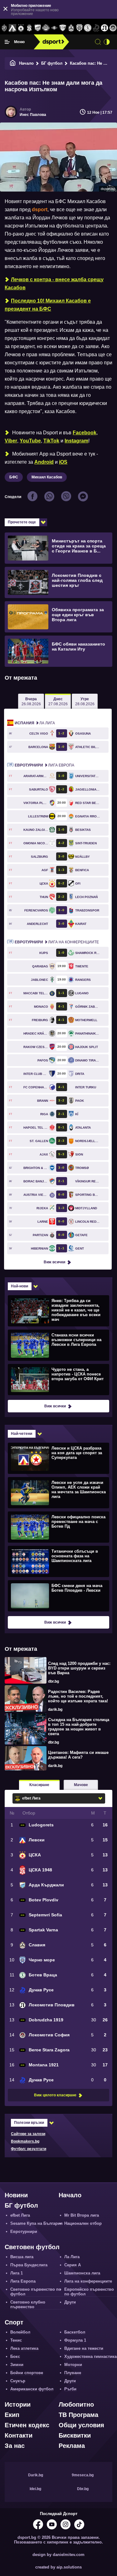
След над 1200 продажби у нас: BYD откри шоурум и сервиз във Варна (79, 1668)
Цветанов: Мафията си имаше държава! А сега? (78, 1755)
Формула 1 (75, 2340)
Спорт (14, 2322)
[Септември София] (54, 28)
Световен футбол (32, 2247)
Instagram (76, 441)
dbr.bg (54, 1681)
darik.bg (55, 1710)
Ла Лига (35, 723)
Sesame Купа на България (37, 2223)
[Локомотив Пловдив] (104, 28)
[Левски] (13, 28)
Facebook (85, 433)
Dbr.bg (83, 2489)
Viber (11, 441)
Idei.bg (35, 2489)
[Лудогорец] (4, 28)
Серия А (73, 2265)
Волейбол (20, 2332)
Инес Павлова (33, 115)
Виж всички (54, 1262)
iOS (63, 462)
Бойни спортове (27, 2373)
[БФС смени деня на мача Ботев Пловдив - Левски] (58, 1595)
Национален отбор (83, 2223)
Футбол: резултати (29, 2149)
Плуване (73, 2373)
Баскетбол (75, 2332)
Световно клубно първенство (28, 2304)
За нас (15, 2446)
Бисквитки (75, 2435)
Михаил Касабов (47, 477)
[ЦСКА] (21, 28)
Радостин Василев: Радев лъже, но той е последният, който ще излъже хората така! (78, 1696)
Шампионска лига (82, 2273)
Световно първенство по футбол (36, 2292)
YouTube (30, 441)
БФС (14, 477)
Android (44, 462)
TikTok (51, 441)
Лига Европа (44, 765)
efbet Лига (20, 2215)
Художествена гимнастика (90, 2356)
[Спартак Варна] (63, 28)
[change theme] (107, 42)
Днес (58, 701)
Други (70, 2302)
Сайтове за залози (28, 2134)
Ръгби (70, 2389)
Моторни (73, 2365)
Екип (12, 2415)
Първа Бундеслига (29, 2265)
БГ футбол (52, 63)
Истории (18, 2404)
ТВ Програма (78, 2415)
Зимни (17, 2365)
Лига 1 (17, 2273)
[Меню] (7, 42)
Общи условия (81, 2425)
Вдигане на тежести (84, 2348)
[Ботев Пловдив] (46, 28)
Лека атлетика (24, 2348)
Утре (85, 701)
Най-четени (22, 1434)
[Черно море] (79, 28)
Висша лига (22, 2257)
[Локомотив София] (113, 28)
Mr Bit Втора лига (82, 2215)
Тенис (16, 2340)
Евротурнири (24, 2232)
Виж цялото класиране (55, 2095)
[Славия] (71, 28)
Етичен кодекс (27, 2425)
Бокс (15, 2356)
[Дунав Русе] (96, 28)
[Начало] (13, 63)
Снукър (18, 2381)
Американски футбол (32, 2389)
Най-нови (19, 1286)
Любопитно (76, 2404)
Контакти (19, 2435)
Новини (16, 2195)
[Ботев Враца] (88, 28)
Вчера (31, 701)
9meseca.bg (83, 2475)
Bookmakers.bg (25, 2141)
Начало (26, 63)
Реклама (72, 2446)
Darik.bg (36, 2475)
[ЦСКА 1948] (29, 28)
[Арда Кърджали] (38, 28)
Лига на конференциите (57, 942)
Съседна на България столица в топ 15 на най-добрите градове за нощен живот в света (79, 1727)
